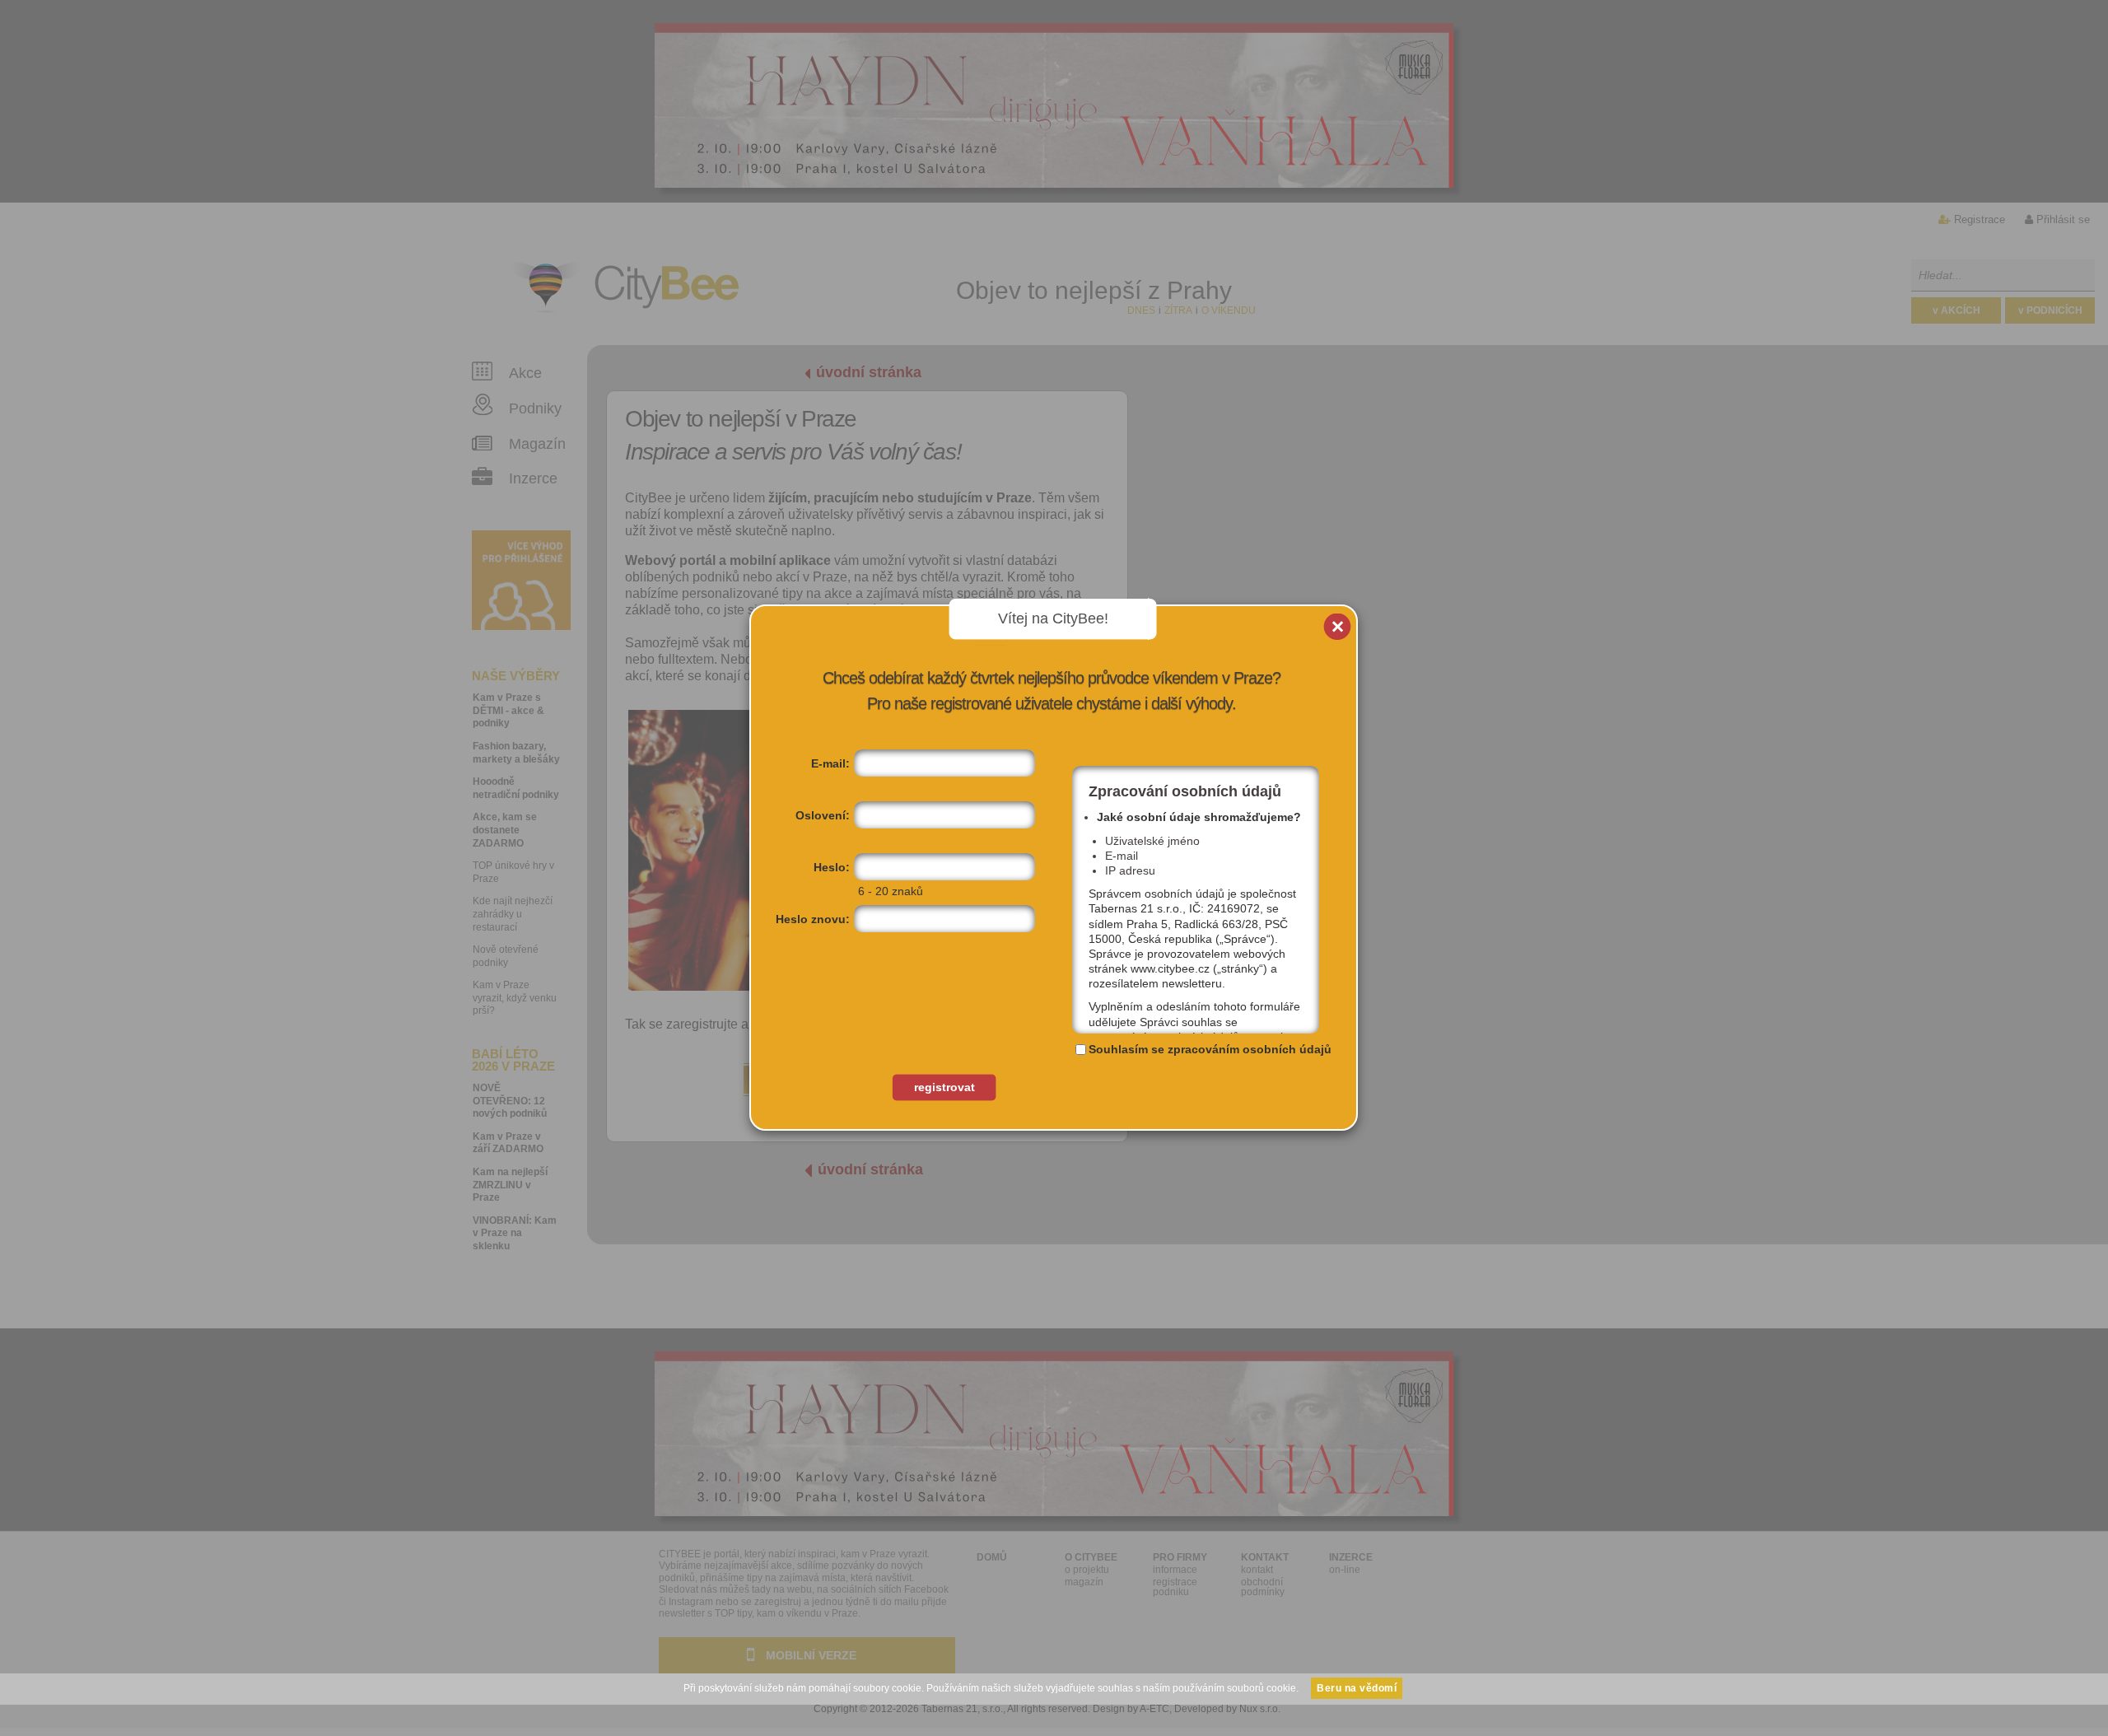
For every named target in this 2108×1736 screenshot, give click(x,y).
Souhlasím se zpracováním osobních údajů (1210, 1049)
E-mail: (830, 763)
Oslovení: (823, 815)
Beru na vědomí (1357, 1688)
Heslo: (832, 867)
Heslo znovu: (813, 919)
